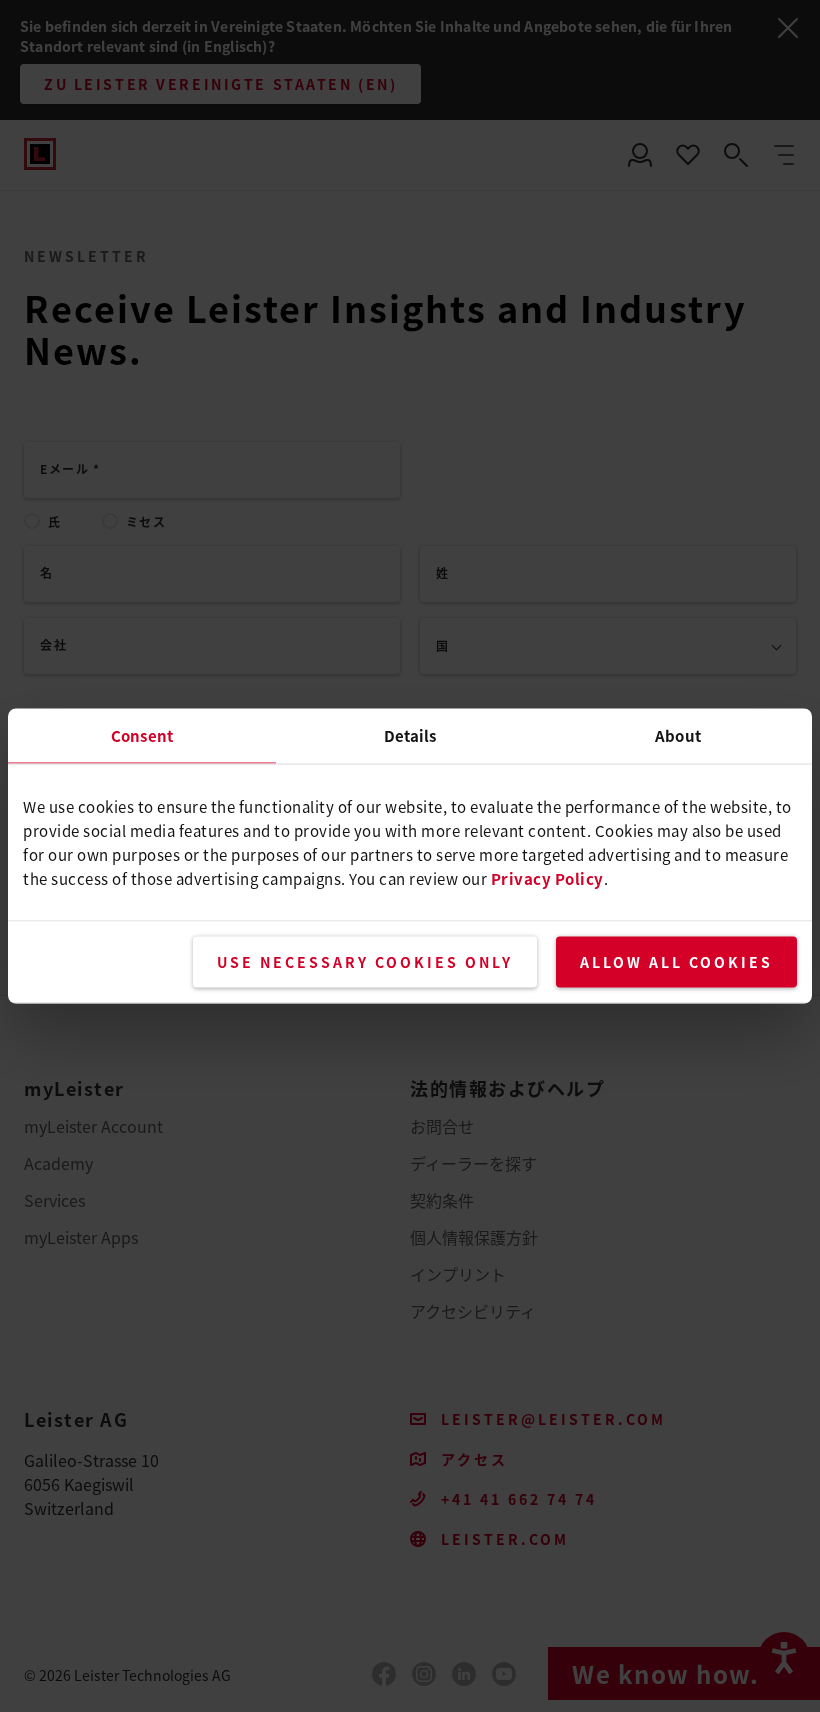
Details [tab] (410, 735)
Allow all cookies (676, 962)
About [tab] (678, 735)
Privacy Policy (547, 878)
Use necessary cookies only (365, 962)
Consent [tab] (142, 735)
